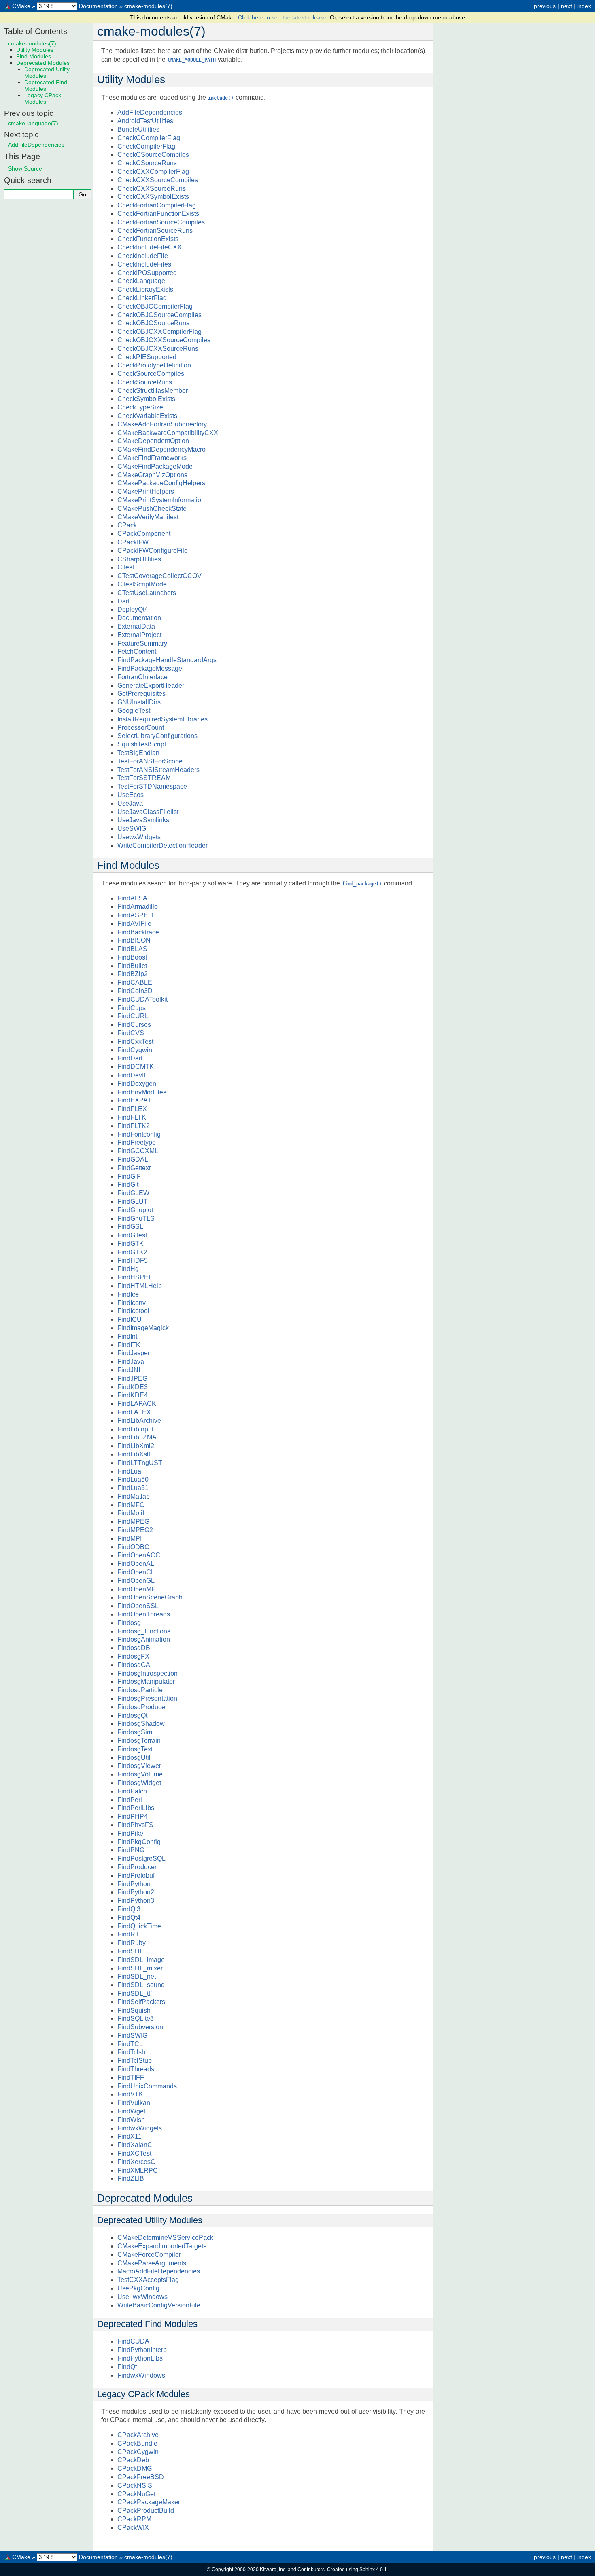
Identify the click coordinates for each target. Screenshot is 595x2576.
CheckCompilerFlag (146, 146)
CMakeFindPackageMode (155, 466)
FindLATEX (134, 1412)
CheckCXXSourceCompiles (158, 180)
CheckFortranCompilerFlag (157, 205)
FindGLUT (133, 1202)
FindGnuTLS (136, 1219)
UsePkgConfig (138, 2288)
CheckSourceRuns (145, 382)
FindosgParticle (140, 1690)
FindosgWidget (139, 1783)
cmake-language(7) (33, 123)
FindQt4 (129, 1918)
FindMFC (131, 1505)
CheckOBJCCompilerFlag (155, 306)
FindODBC (133, 1547)
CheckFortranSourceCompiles (161, 222)
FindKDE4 (133, 1395)
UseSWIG (132, 828)
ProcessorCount (141, 728)
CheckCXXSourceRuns (152, 189)
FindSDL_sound (141, 1985)
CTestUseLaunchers (147, 593)
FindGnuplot (135, 1210)
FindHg (128, 1269)
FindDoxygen (137, 1084)
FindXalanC (135, 2145)
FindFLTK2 (134, 1126)
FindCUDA (133, 2341)
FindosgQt (132, 1716)
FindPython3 (136, 1901)
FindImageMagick (143, 1328)
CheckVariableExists (147, 416)
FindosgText (135, 1749)
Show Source (25, 168)
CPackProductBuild (146, 2511)
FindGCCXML (138, 1151)
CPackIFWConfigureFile (153, 551)
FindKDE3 (133, 1387)
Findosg (129, 1623)
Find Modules (34, 56)
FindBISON (134, 940)
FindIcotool (133, 1311)
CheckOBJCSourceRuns (153, 323)
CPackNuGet (136, 2494)
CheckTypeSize (140, 407)
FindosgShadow (141, 1724)
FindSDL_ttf (135, 1993)
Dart (123, 601)
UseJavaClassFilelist (148, 812)
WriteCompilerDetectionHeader (163, 846)
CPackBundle (137, 2443)
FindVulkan (134, 2103)
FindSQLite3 (136, 2018)
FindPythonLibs (140, 2358)
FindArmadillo (138, 907)
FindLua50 (133, 1479)
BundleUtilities (138, 129)
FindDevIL (132, 1075)
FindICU (130, 1319)
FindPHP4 (133, 1816)
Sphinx (367, 2570)
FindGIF (129, 1176)
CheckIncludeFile (143, 256)
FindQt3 (129, 1909)
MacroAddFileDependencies (159, 2271)
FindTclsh (131, 2052)
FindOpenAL (136, 1564)
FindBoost (132, 957)
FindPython (134, 1884)
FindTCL (130, 2044)
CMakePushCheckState (152, 509)
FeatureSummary (142, 643)
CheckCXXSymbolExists (153, 197)
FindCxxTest (135, 1042)
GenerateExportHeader (151, 686)
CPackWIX (133, 2528)
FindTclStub (135, 2061)
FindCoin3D (135, 991)
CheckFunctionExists (148, 239)
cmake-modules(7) (148, 6)
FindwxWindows (141, 2375)
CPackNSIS (135, 2485)
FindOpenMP (137, 1589)
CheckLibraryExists (145, 289)
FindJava (131, 1362)
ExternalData (136, 626)
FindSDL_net (137, 1976)
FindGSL (130, 1227)
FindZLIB (131, 2178)
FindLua (129, 1471)
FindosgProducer (142, 1707)
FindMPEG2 (135, 1530)
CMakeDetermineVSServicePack (165, 2238)
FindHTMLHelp (140, 1286)
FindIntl (128, 1336)
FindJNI (129, 1370)
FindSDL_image (141, 1960)
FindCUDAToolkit (142, 999)
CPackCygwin (138, 2452)
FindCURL (133, 1016)
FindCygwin (135, 1050)
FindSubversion (140, 2027)
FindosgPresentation (147, 1698)
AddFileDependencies (150, 112)
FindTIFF (131, 2078)
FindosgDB (134, 1648)
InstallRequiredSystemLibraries (163, 719)
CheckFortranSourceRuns (155, 231)
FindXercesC (136, 2162)
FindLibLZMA (137, 1437)
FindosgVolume (140, 1774)
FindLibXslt (134, 1454)
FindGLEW (133, 1193)
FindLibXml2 (136, 1446)
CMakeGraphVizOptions (152, 475)
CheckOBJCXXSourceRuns (158, 349)
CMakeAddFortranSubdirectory (162, 424)
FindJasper (134, 1353)
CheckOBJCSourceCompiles (159, 315)
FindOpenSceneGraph (150, 1597)
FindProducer (137, 1867)
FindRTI (129, 1934)
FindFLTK (132, 1117)
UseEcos (131, 795)
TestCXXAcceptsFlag (148, 2280)
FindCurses (134, 1025)
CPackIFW (133, 542)
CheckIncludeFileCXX (150, 247)
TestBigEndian (138, 753)
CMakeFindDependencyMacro (161, 449)
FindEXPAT (134, 1100)
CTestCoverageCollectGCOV (159, 576)
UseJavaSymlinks (143, 820)
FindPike (130, 1833)
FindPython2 (136, 1892)
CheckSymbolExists (146, 399)
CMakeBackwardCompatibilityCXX (168, 433)
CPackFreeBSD (141, 2477)
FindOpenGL (136, 1581)
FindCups (132, 1008)
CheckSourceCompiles (151, 374)
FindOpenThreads (144, 1614)
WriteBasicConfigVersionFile (159, 2305)
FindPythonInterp (142, 2350)
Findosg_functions (144, 1631)
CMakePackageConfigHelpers (161, 483)
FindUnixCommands (147, 2086)
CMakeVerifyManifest (148, 517)
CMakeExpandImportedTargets (162, 2246)
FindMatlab (134, 1496)
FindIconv (132, 1303)
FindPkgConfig (139, 1842)
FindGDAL (133, 1159)
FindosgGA (134, 1665)
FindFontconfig (139, 1134)
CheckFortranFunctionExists (158, 214)
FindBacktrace (138, 932)
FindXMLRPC (138, 2170)
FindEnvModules (142, 1092)
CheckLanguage (141, 281)
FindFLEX (132, 1109)
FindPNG (131, 1850)
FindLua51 (133, 1488)
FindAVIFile (134, 924)
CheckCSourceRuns (147, 163)
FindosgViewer (139, 1766)
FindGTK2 (132, 1252)
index (584, 6)
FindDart (130, 1058)
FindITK (129, 1345)
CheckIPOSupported (147, 273)
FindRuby (132, 1943)
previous (545, 6)
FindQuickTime (139, 1926)
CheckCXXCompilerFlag (153, 172)
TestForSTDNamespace (152, 786)
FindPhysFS (135, 1825)
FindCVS (131, 1033)
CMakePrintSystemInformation (161, 500)
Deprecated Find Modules (46, 85)
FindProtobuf (136, 1875)
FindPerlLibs (136, 1808)
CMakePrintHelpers (146, 492)
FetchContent (137, 651)
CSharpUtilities (139, 559)
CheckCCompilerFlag (149, 138)
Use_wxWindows (142, 2297)
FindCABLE (135, 982)
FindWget (131, 2111)
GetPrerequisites (141, 694)
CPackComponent (144, 534)
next (566, 6)
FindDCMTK (136, 1067)
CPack (127, 525)
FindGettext (134, 1168)
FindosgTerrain (139, 1741)
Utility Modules (35, 50)
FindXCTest (134, 2153)
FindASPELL (136, 915)
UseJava (130, 803)
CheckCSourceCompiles (153, 155)
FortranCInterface (142, 677)
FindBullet (132, 966)
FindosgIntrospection (148, 1673)
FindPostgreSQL (141, 1858)
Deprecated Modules (43, 63)
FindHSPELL (137, 1277)
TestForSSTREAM (144, 778)
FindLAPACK (137, 1404)
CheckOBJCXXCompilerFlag (159, 332)
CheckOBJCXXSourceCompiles (164, 340)
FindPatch (132, 1791)
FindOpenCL (136, 1572)
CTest (126, 567)
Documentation (98, 6)
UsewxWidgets (139, 837)
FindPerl (130, 1800)
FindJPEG (132, 1379)
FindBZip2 (133, 974)
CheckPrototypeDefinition (154, 365)
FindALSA (132, 898)
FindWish (131, 2120)
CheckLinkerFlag (142, 298)
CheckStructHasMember (153, 391)
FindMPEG (133, 1522)
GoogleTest (134, 711)
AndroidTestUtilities (145, 121)
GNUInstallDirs (139, 702)
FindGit (128, 1185)
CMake (21, 6)
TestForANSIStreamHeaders (158, 770)
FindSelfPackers (141, 2002)
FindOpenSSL (138, 1606)
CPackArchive (138, 2435)
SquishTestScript (142, 744)
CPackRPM (134, 2519)
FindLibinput (135, 1429)
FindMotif (131, 1513)
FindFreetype (137, 1142)
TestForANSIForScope (150, 761)
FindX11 (130, 2136)
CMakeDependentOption (153, 441)
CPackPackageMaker (149, 2502)
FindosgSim (135, 1732)
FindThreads (136, 2069)
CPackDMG (135, 2468)
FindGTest (132, 1235)
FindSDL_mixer (140, 1968)
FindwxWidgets (140, 2128)
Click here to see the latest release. (284, 17)
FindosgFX (133, 1656)
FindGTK (131, 1244)
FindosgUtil (134, 1758)
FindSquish (134, 2010)
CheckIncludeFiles (144, 264)
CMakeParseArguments (152, 2263)
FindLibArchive (139, 1421)
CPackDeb (133, 2460)
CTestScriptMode (142, 584)
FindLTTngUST (140, 1463)
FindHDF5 (133, 1261)
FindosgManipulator (146, 1681)
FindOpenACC (139, 1555)
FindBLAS (132, 949)
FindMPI (130, 1539)
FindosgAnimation (144, 1639)
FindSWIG (132, 2035)
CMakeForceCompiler (149, 2255)
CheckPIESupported (147, 357)
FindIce (128, 1294)
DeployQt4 (133, 609)
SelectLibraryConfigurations (157, 736)
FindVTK (130, 2094)
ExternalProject (139, 635)
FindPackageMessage (150, 669)
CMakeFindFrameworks (152, 458)
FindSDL (130, 1951)
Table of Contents (36, 31)
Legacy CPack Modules (43, 98)
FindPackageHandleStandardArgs (167, 660)
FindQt (127, 2367)
